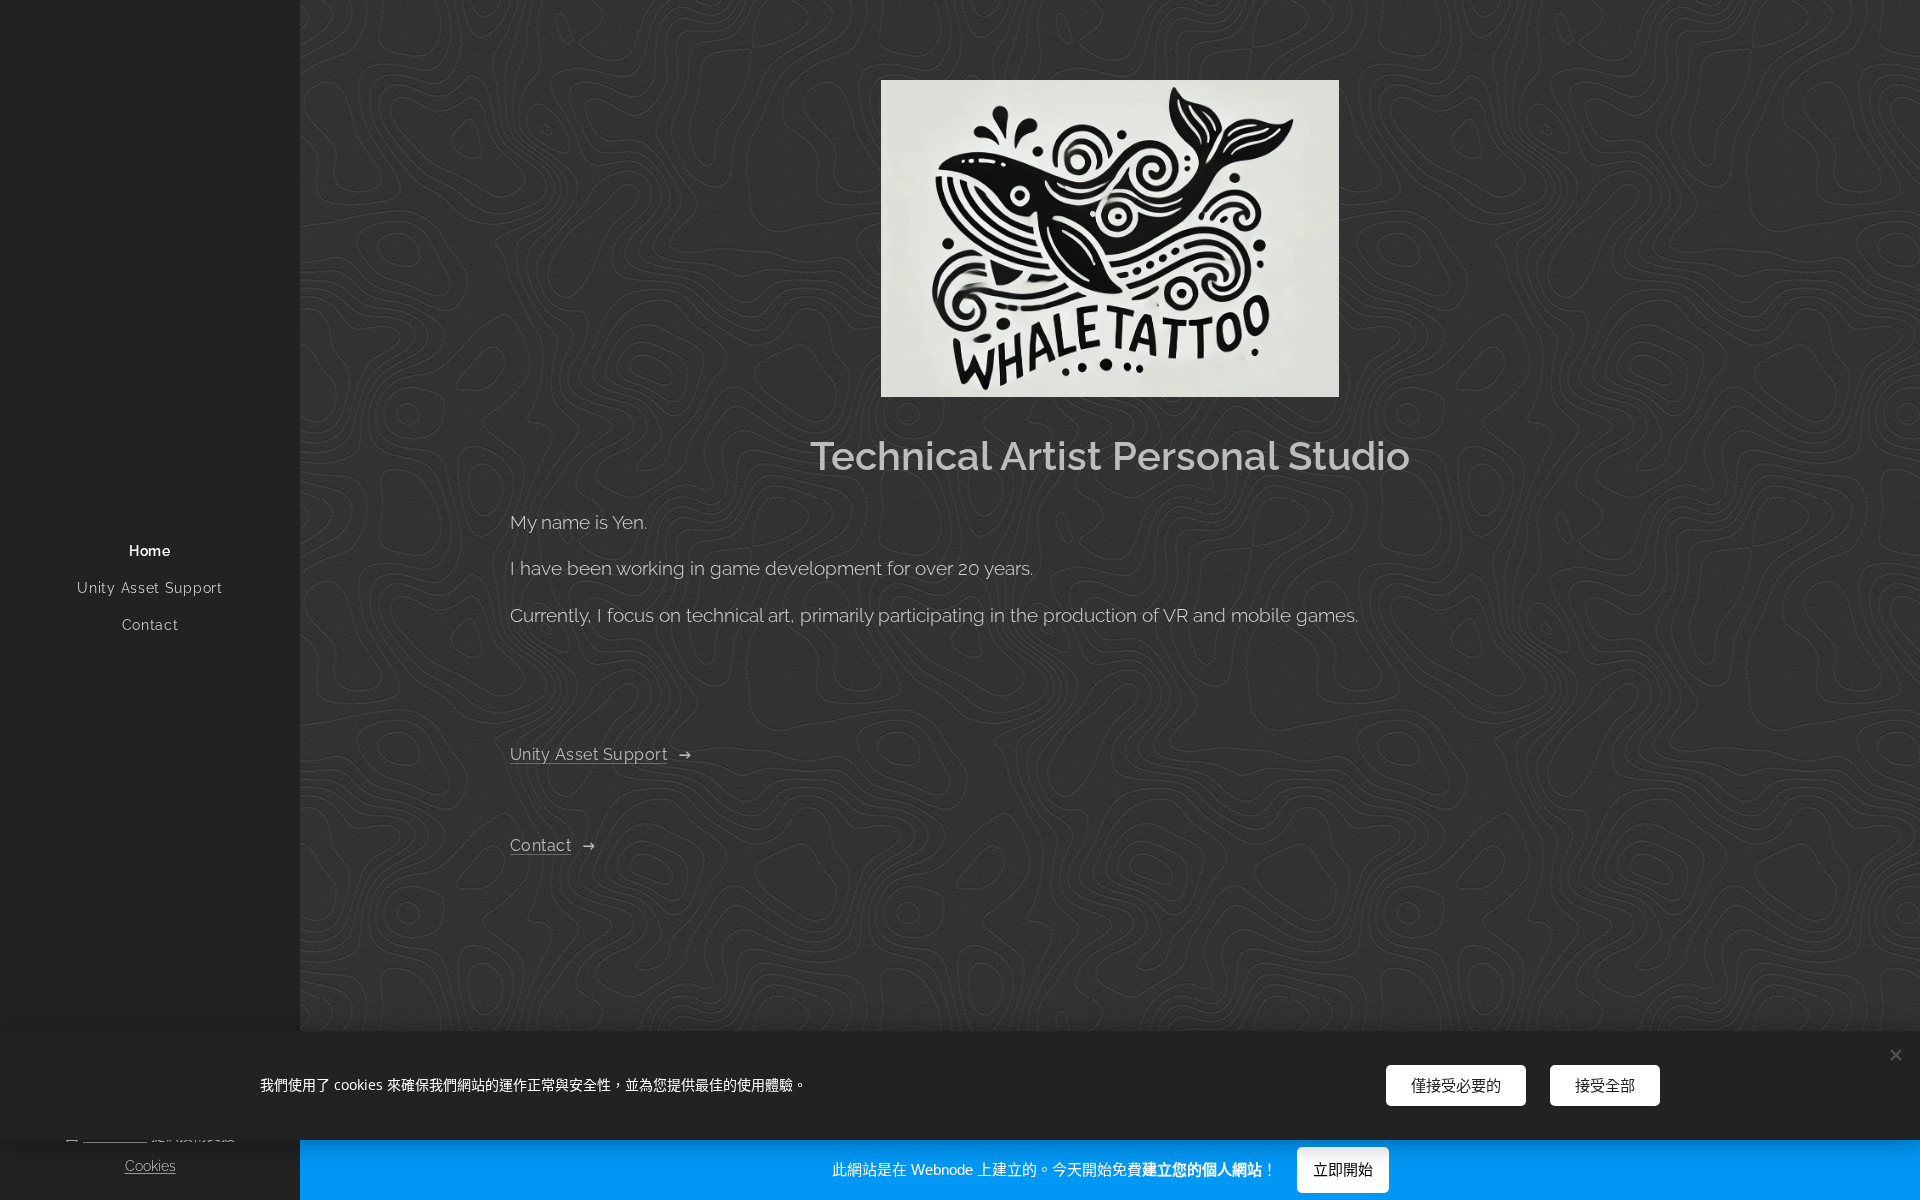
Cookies (150, 1166)
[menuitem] (150, 551)
